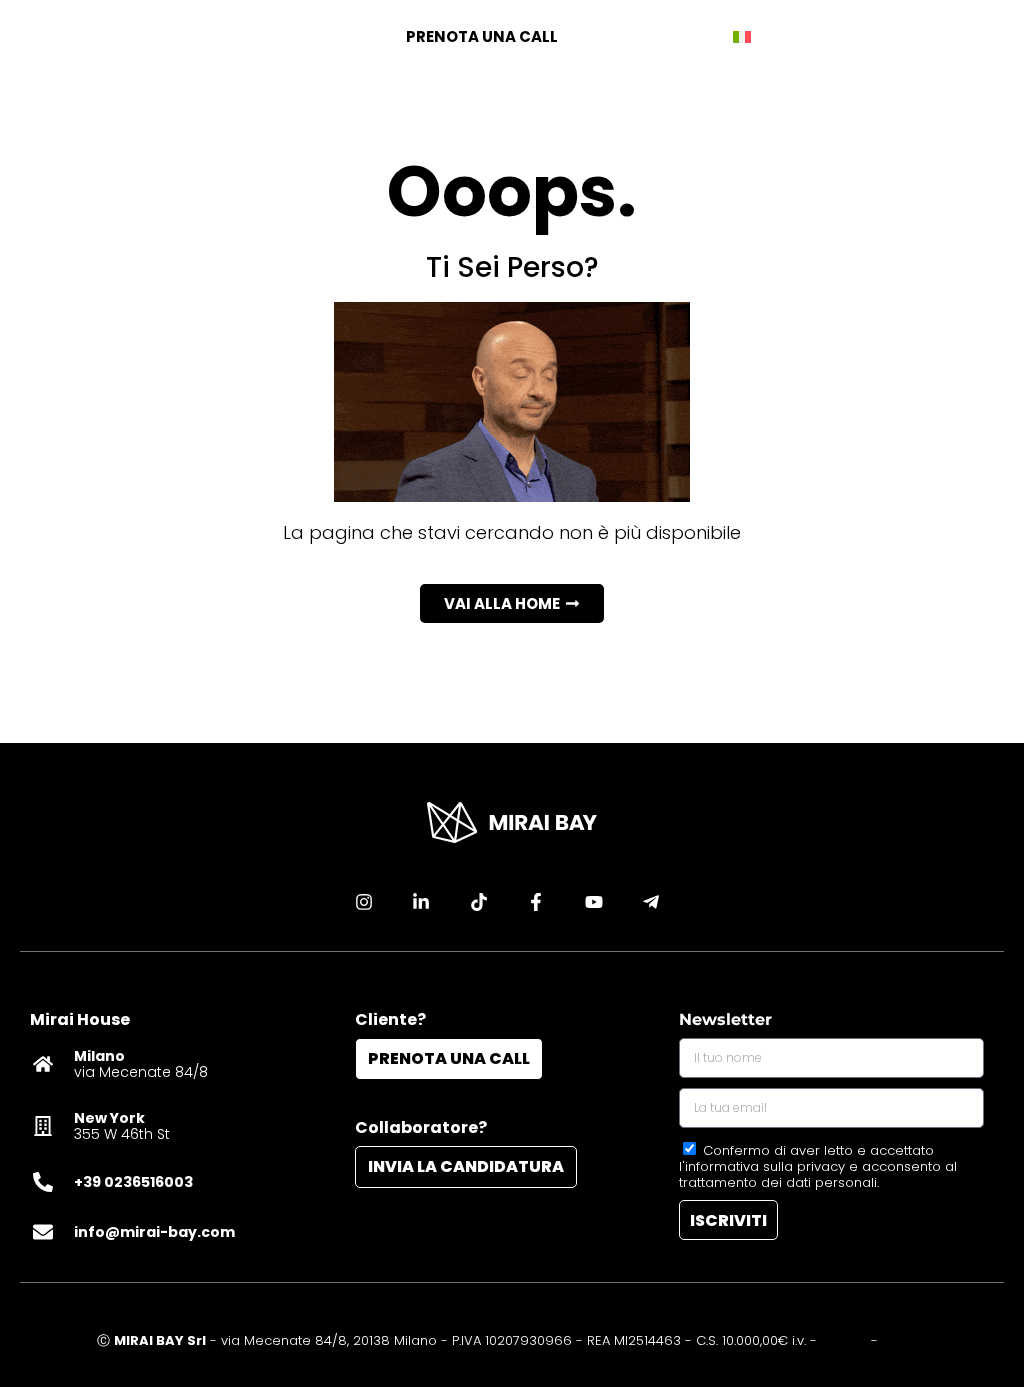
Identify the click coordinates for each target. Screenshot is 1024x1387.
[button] (512, 603)
